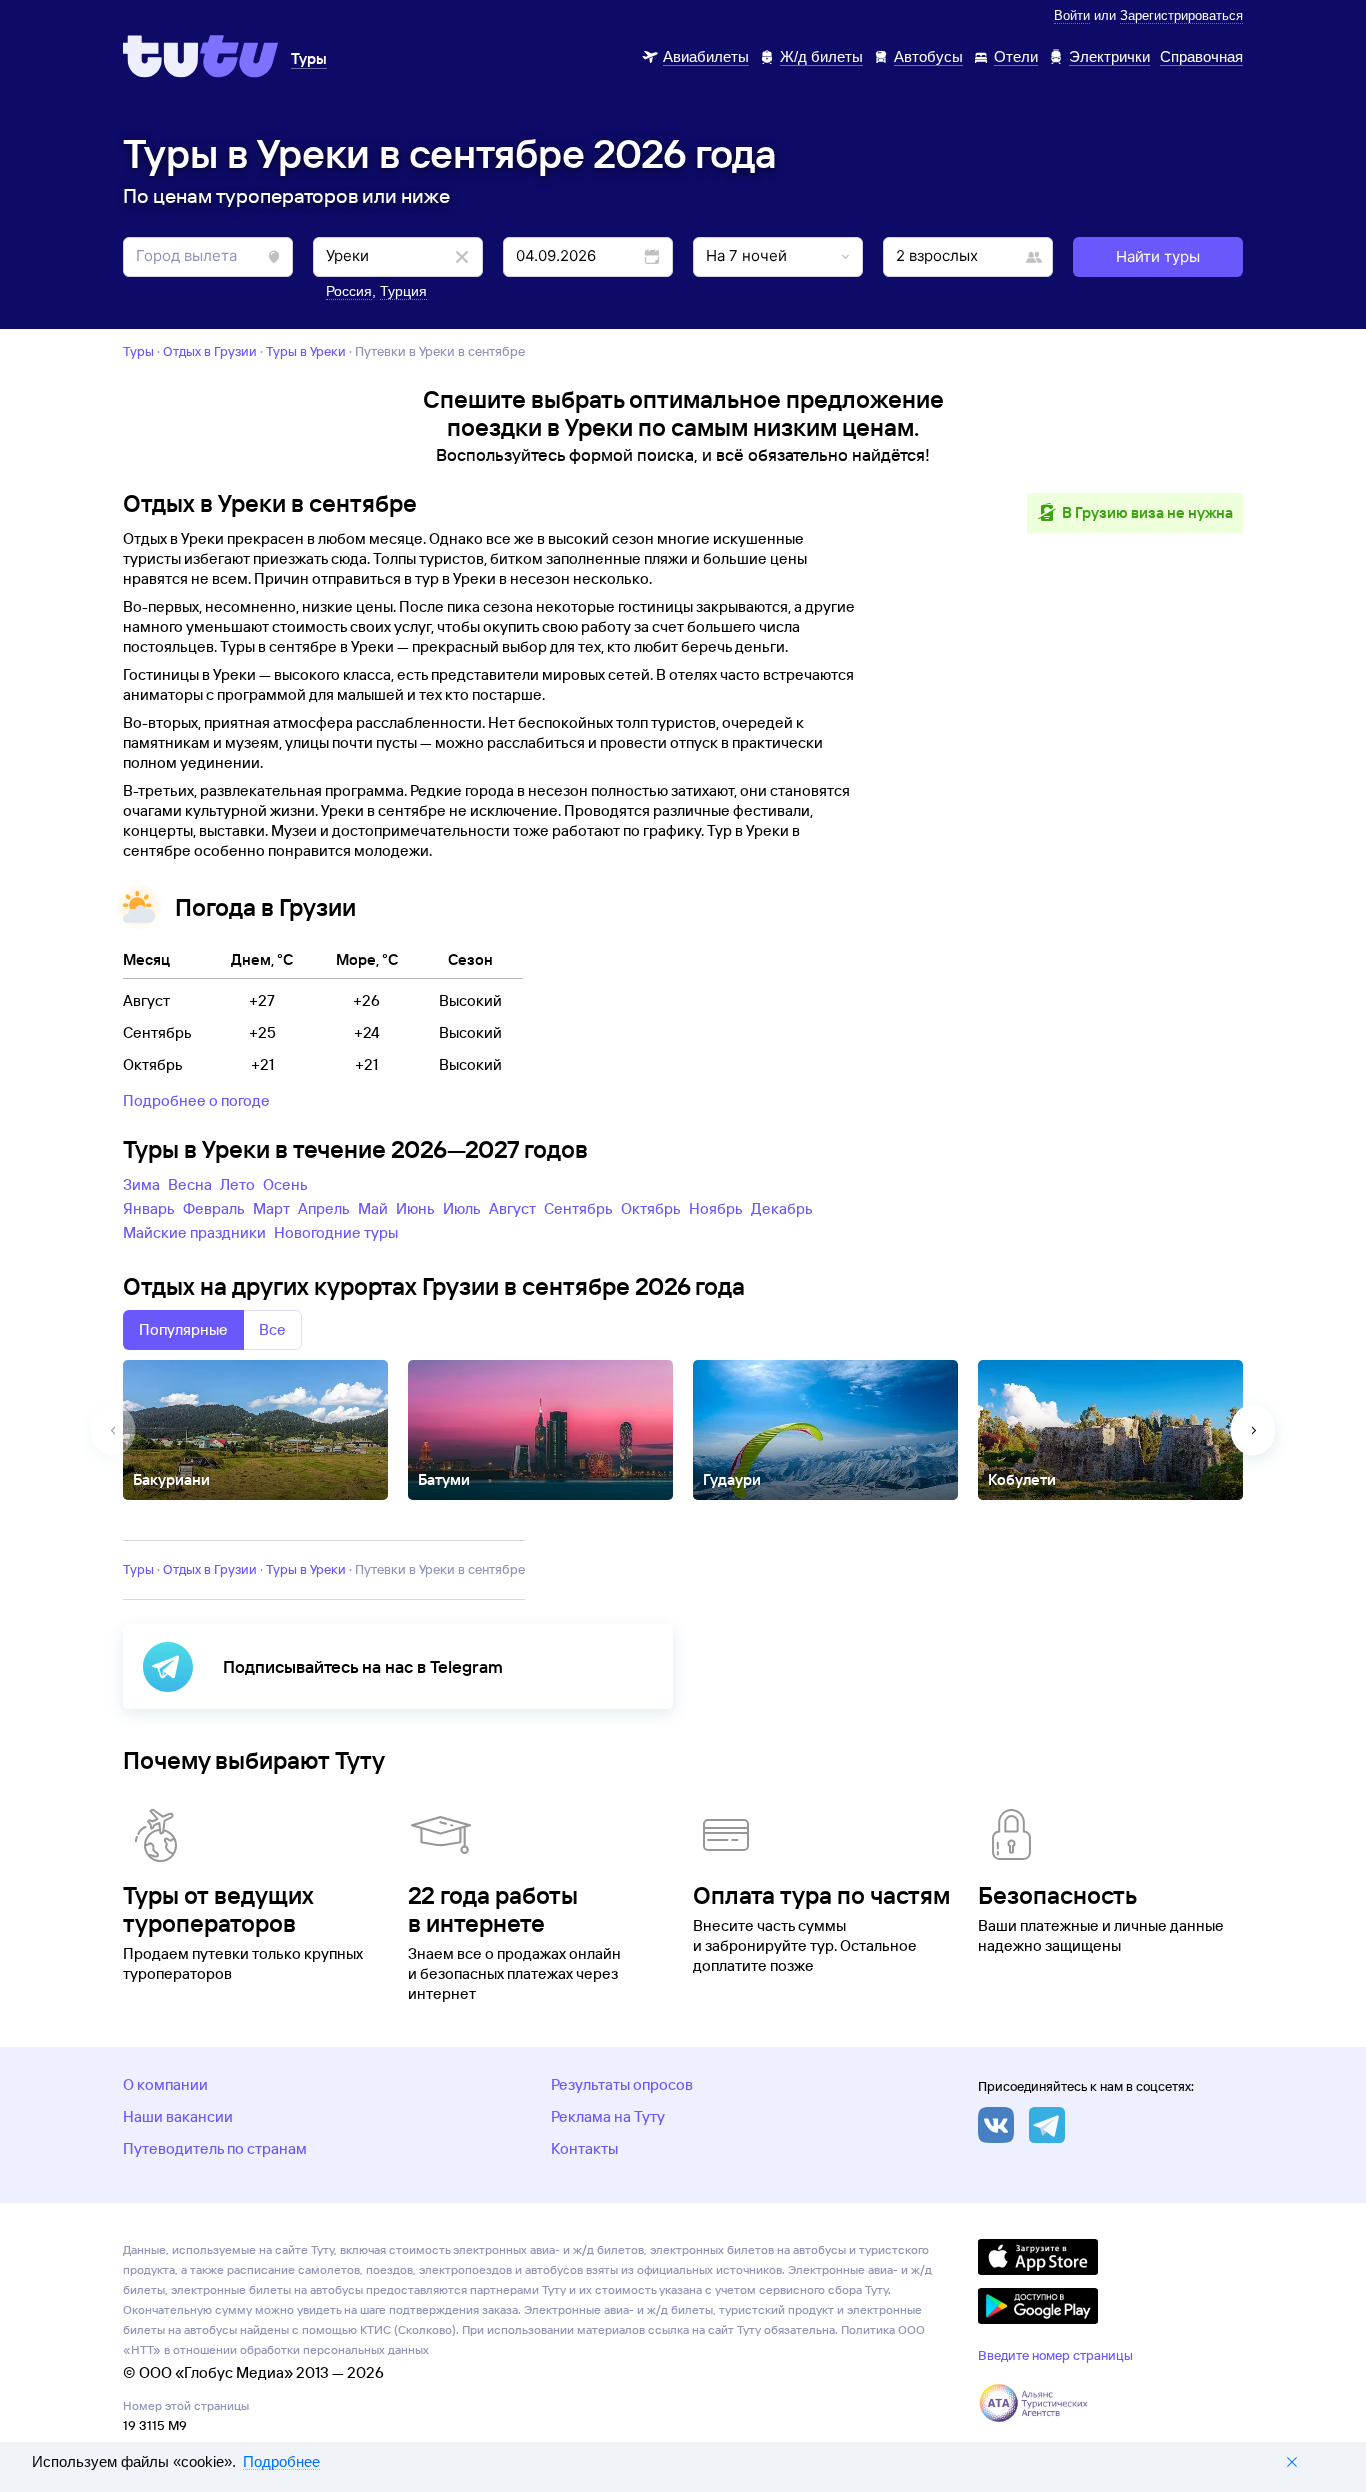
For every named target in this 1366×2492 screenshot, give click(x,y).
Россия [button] (349, 291)
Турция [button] (403, 291)
